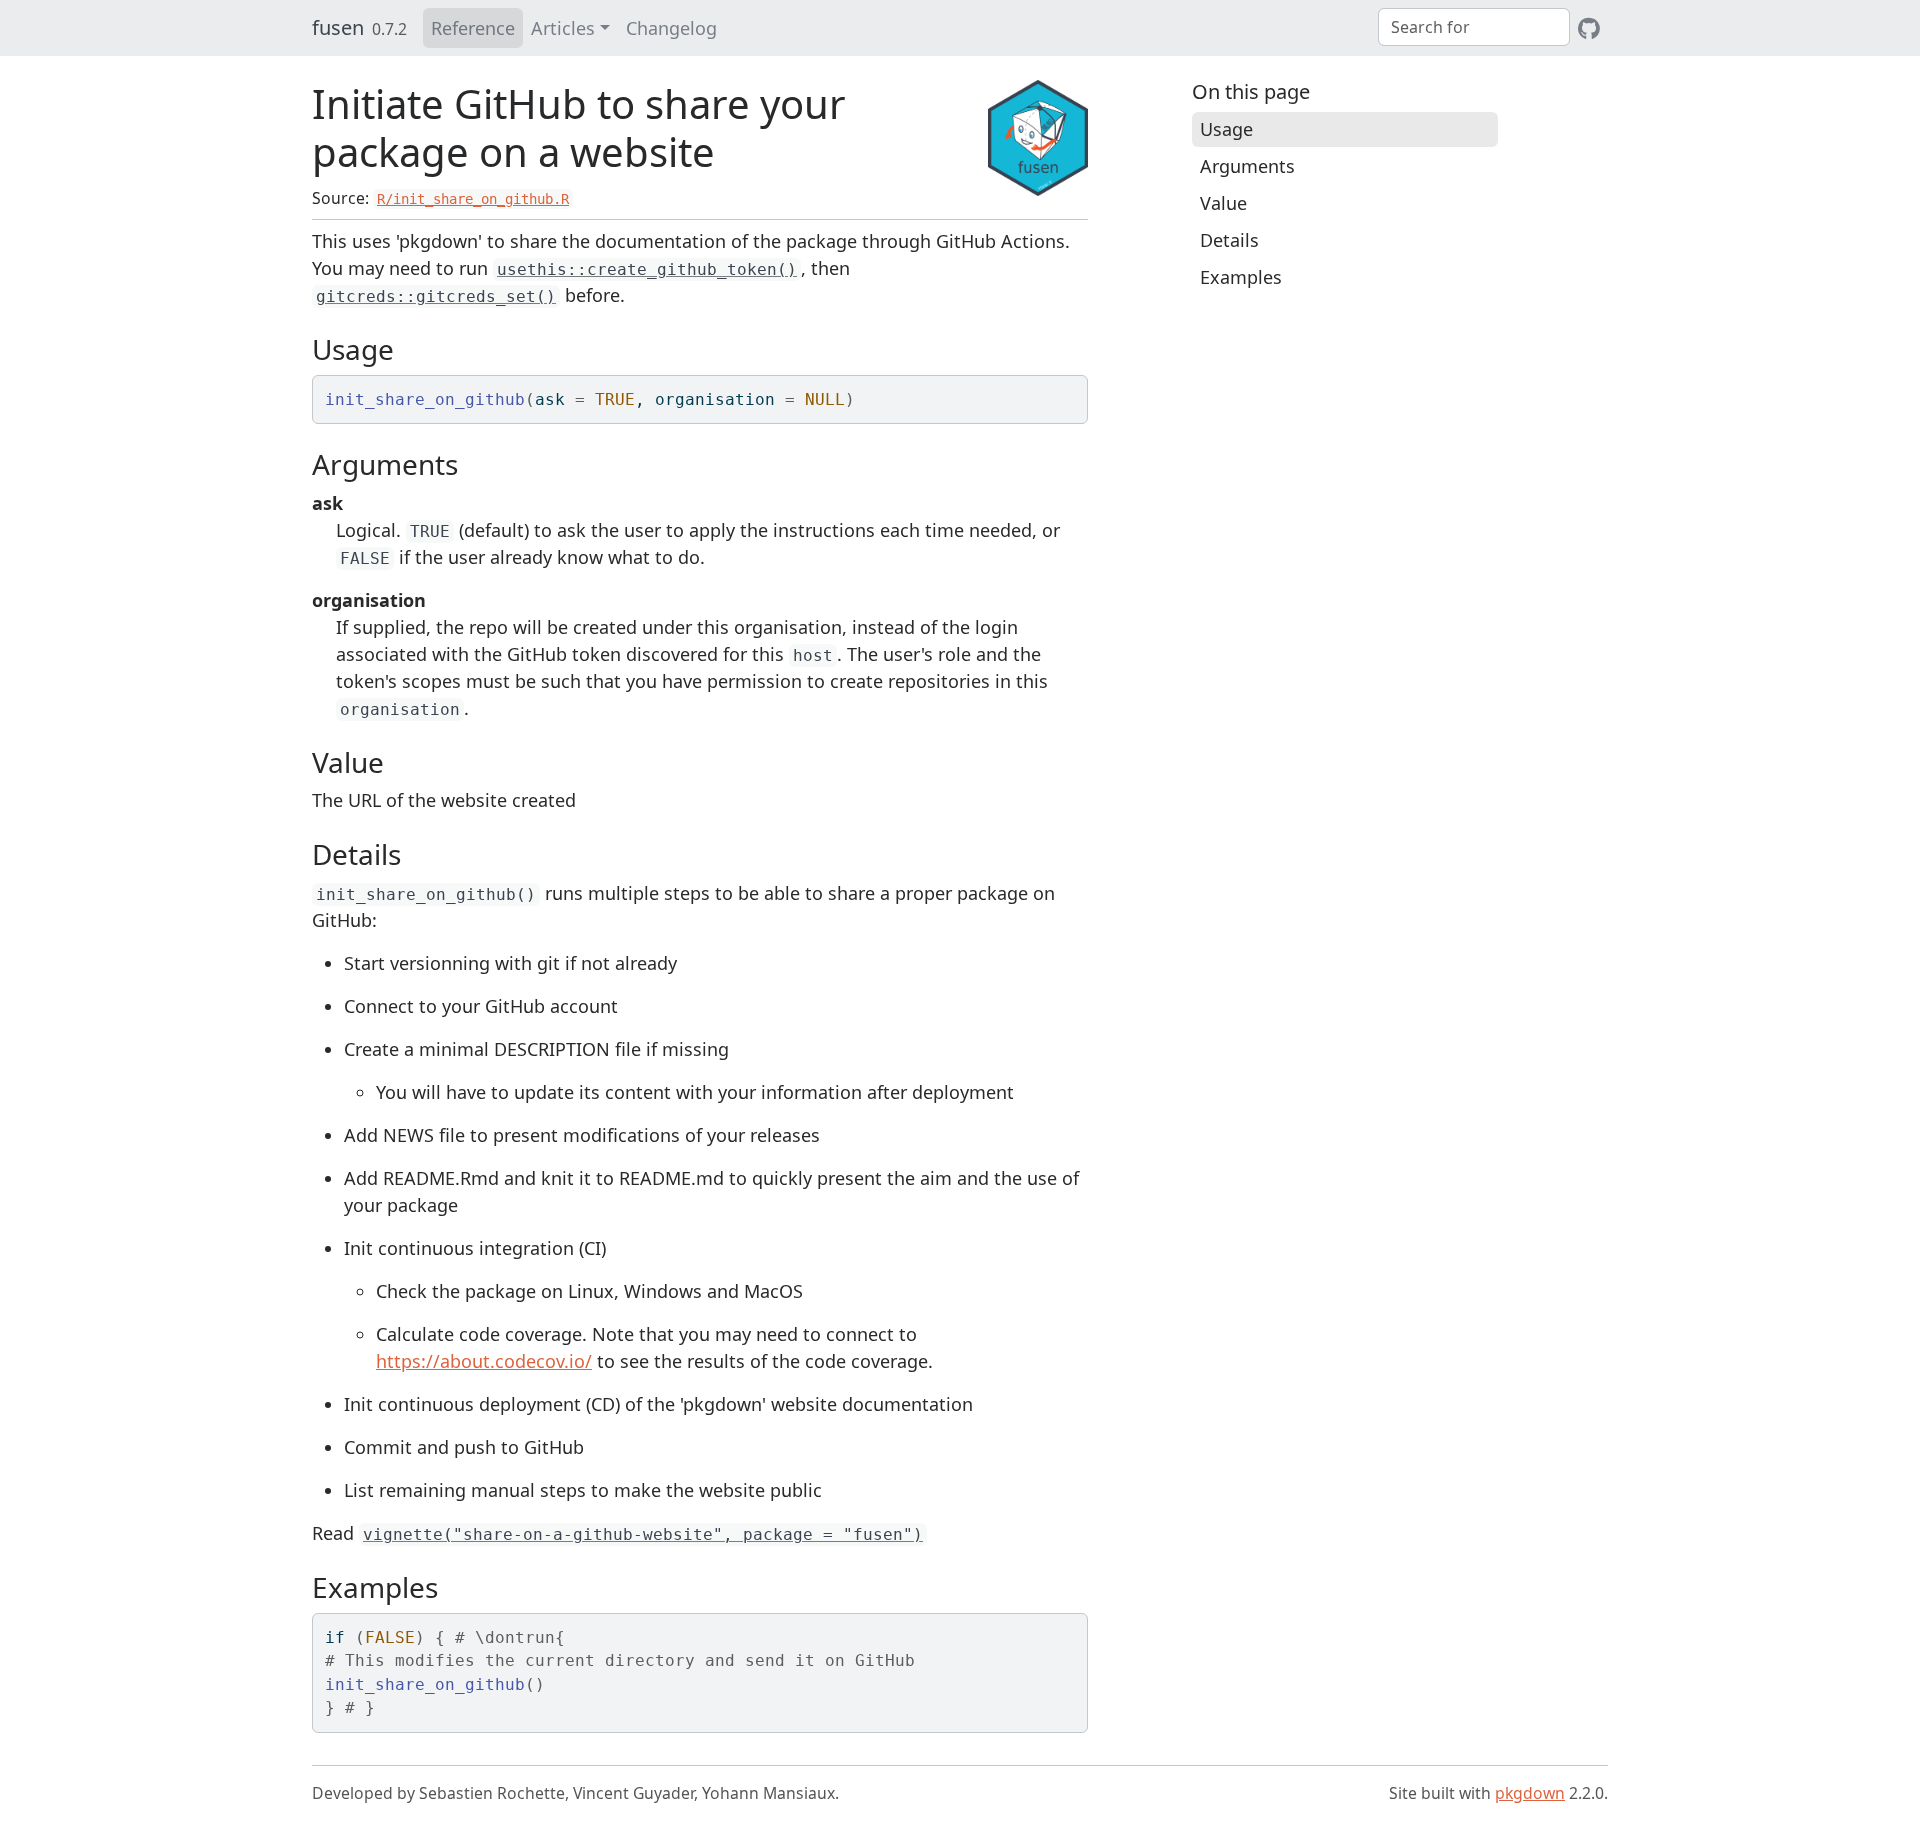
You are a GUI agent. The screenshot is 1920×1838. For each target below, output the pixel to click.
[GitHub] (1589, 28)
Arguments (1247, 166)
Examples (1241, 277)
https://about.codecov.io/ (484, 1361)
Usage (1226, 129)
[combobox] (1474, 27)
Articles (563, 28)
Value (1223, 203)
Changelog (671, 28)
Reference (473, 28)
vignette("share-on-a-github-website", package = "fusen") (643, 1534)
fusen (338, 27)
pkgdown (1530, 1793)
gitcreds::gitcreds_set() (436, 296)
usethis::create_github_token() (647, 269)
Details (1229, 240)
